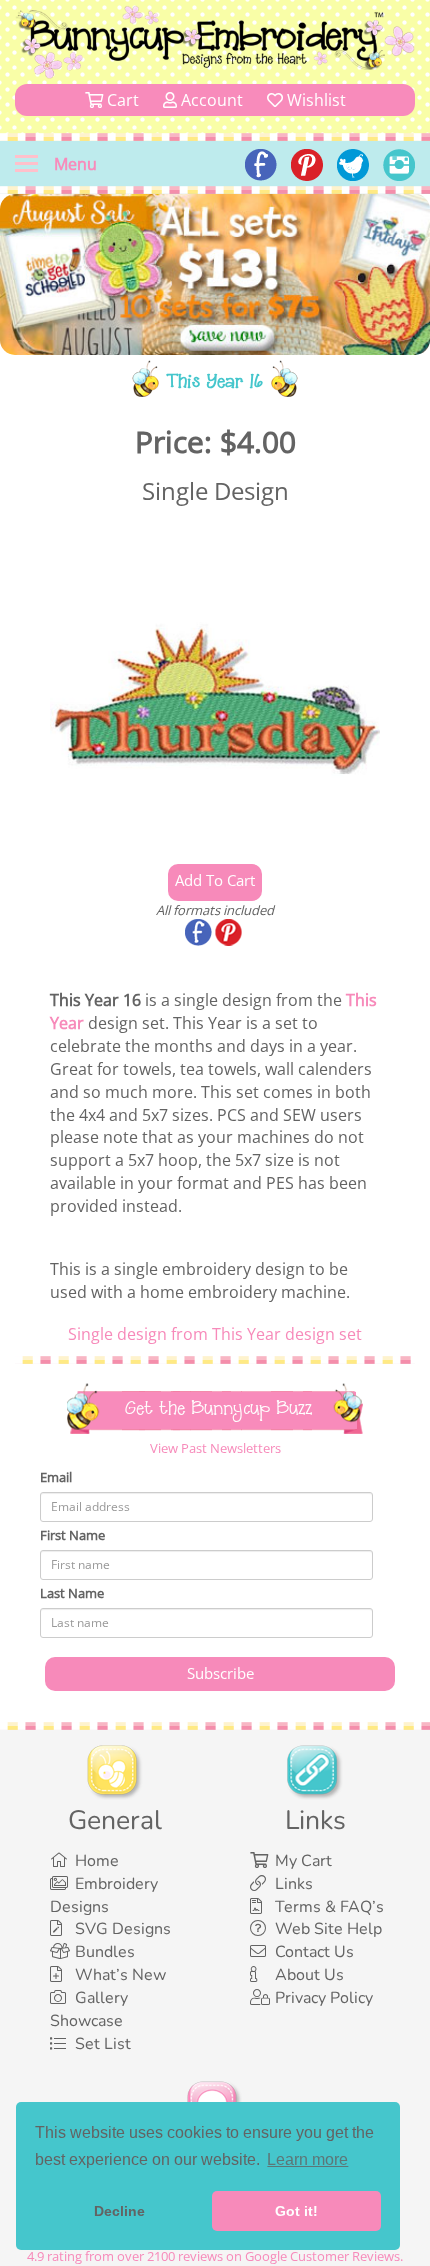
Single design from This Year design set (215, 1334)
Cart (121, 100)
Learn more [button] (307, 2159)
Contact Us (314, 1952)
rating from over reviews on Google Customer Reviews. (215, 2256)
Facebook (200, 934)
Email (56, 1477)
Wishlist (314, 100)
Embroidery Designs (104, 1895)
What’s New (120, 1975)
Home (97, 1861)
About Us (309, 1975)
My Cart (303, 1861)
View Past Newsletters (215, 1448)
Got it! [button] (296, 2211)
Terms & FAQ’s (329, 1907)
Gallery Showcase (89, 2009)
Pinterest (230, 934)
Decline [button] (119, 2211)
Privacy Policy (324, 1998)
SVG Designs (123, 1929)
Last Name (72, 1593)
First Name (72, 1535)
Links (294, 1884)
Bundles (105, 1952)
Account (210, 100)
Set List (103, 2044)
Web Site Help (328, 1929)
